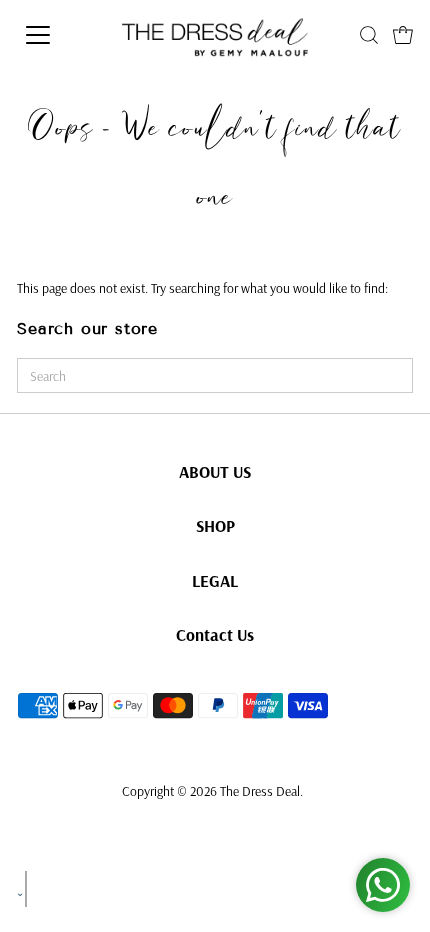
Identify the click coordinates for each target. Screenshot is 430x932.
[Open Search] (369, 35)
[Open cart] (403, 35)
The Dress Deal (260, 790)
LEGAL (215, 580)
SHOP (215, 525)
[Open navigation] (66, 35)
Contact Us (215, 634)
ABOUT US (215, 471)
